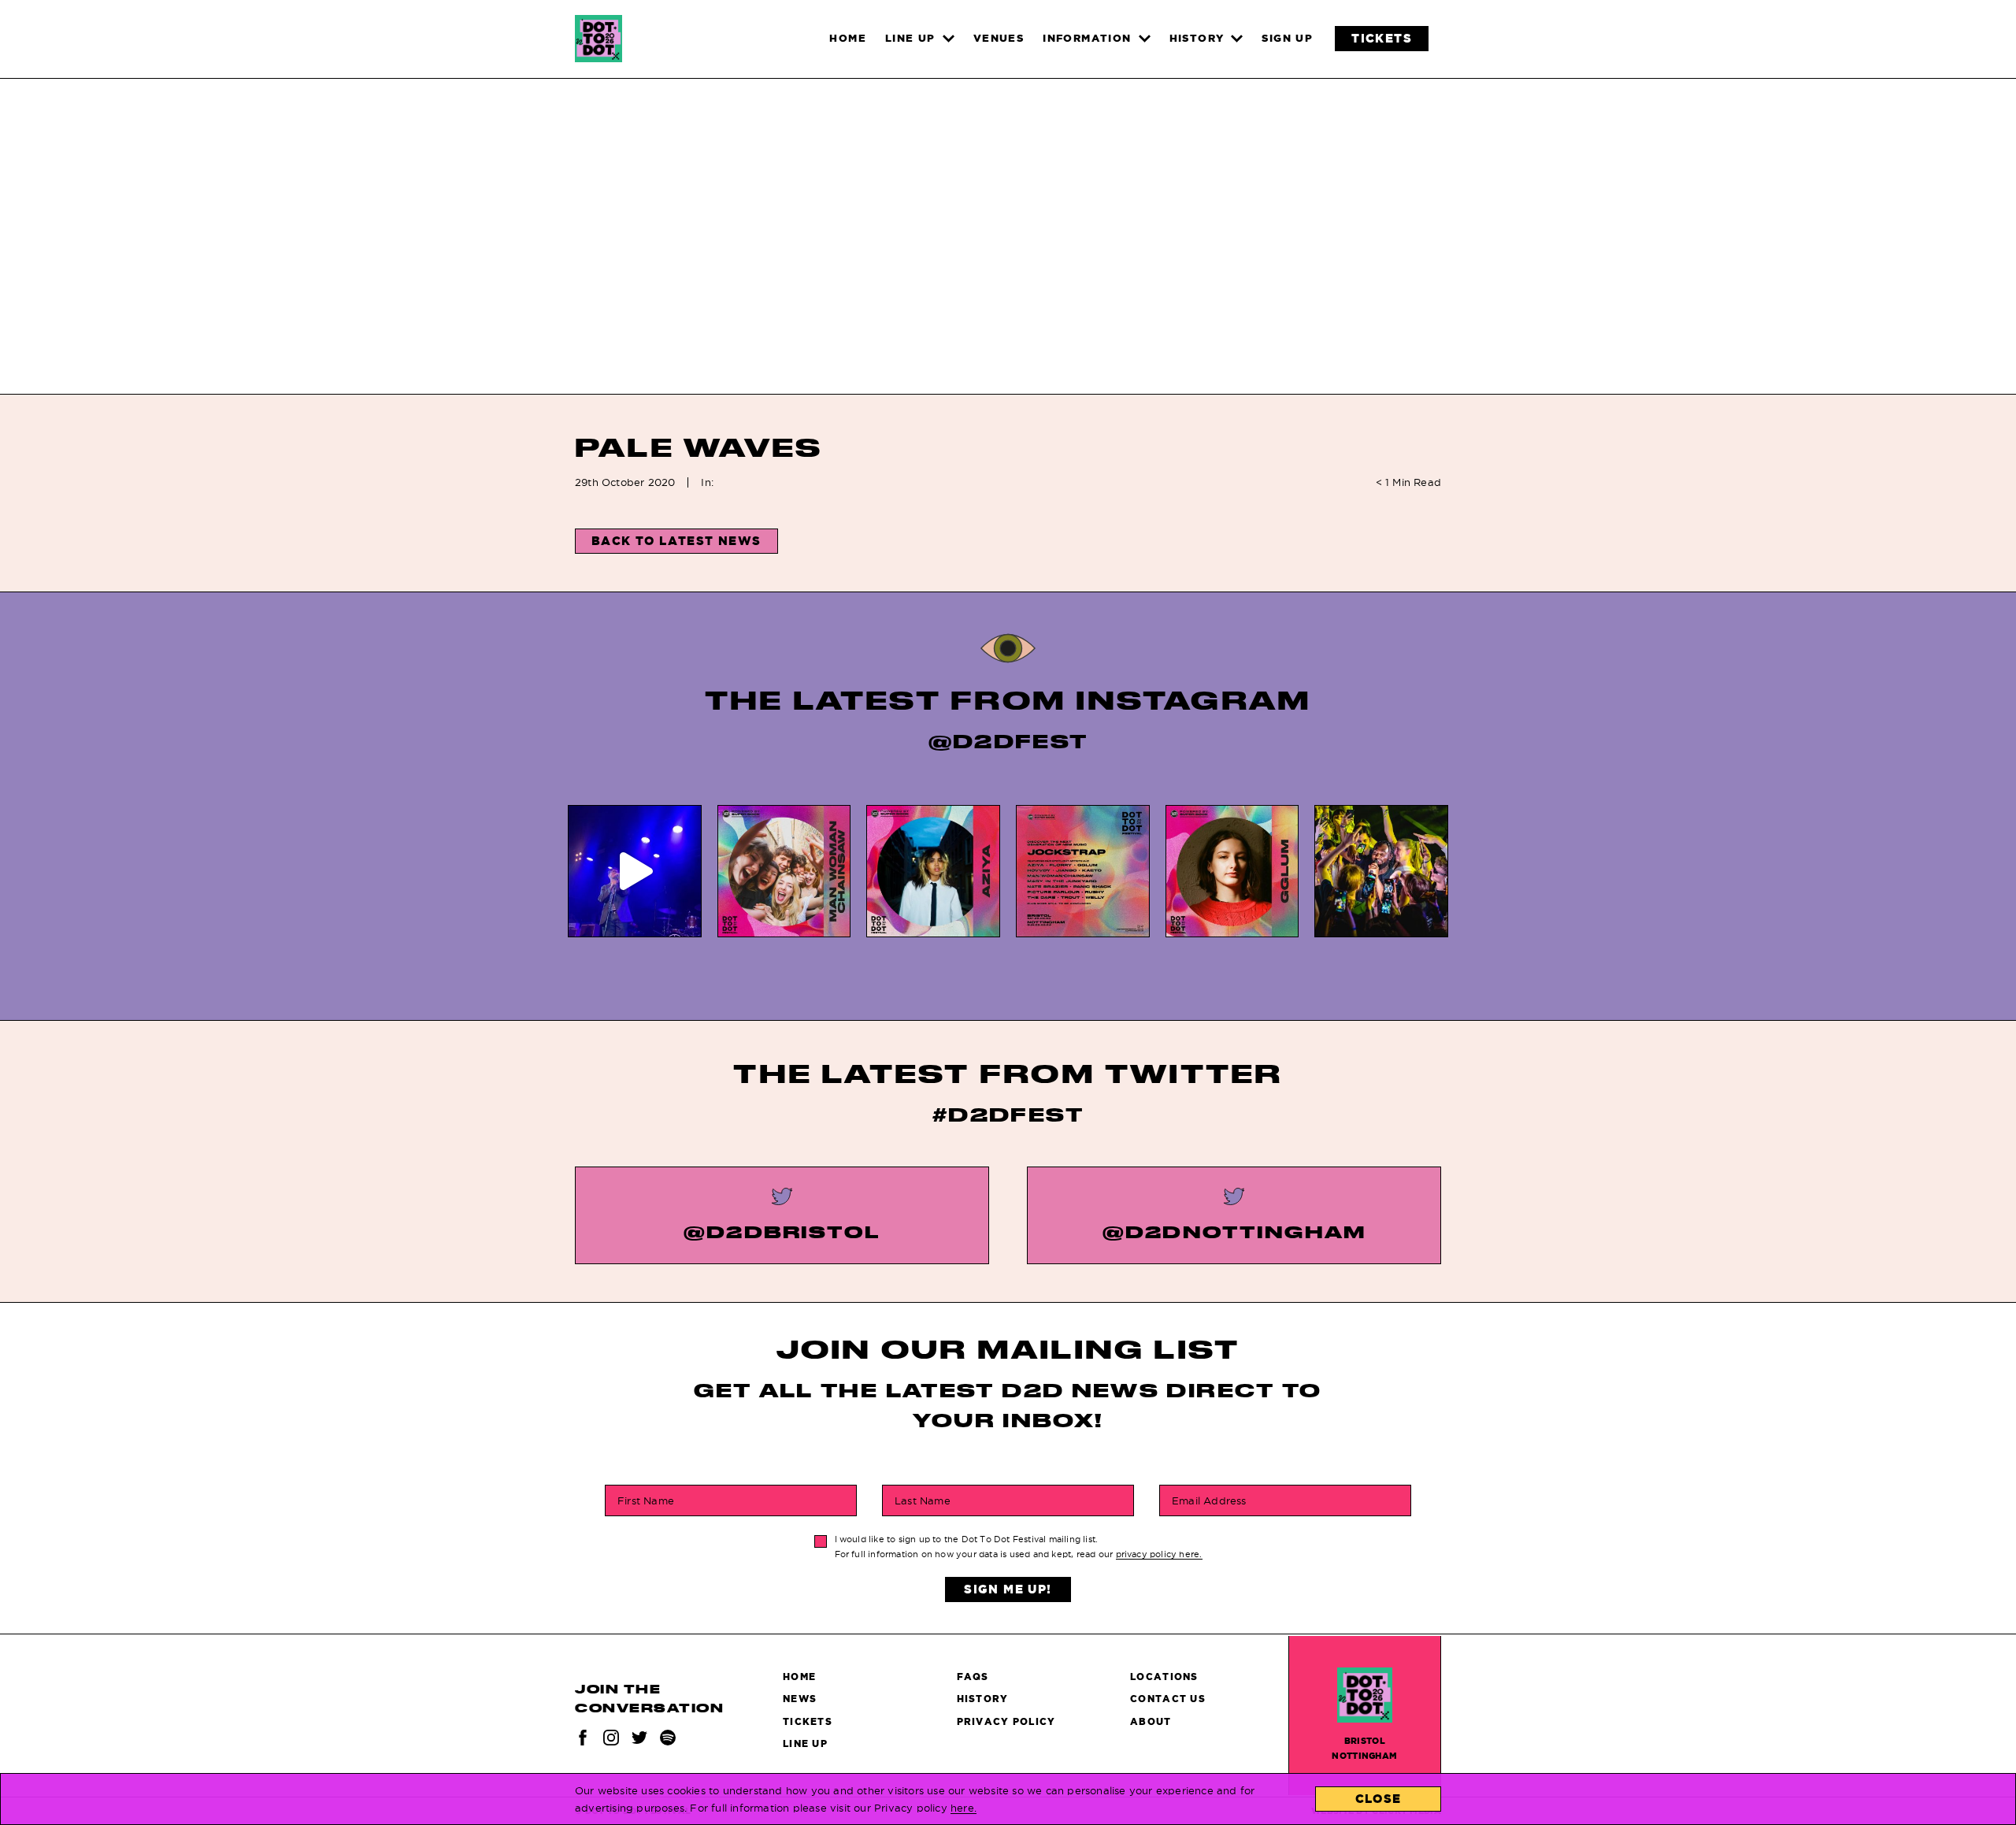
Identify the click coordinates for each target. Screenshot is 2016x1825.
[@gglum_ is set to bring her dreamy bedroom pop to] (1232, 871)
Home (799, 1677)
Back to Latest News (676, 541)
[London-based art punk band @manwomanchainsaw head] (784, 871)
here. (964, 1808)
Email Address (1209, 1500)
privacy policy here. (1159, 1554)
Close (1379, 1799)
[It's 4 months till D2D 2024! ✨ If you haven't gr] (1381, 871)
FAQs (973, 1677)
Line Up (805, 1743)
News (800, 1699)
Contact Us (1168, 1699)
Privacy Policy (1006, 1721)
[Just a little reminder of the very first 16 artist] (1083, 871)
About (1151, 1721)
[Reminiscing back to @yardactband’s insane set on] (635, 871)
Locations (1164, 1677)
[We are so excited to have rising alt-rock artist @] (933, 871)
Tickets (808, 1721)
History (983, 1699)
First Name (646, 1500)
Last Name (923, 1500)
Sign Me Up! (1008, 1589)
